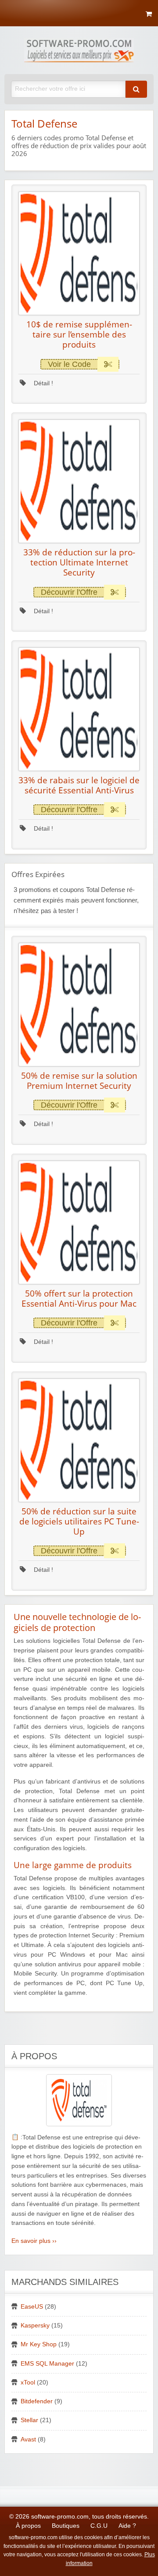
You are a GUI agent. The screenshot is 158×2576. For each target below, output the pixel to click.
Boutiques (66, 2526)
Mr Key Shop (39, 2344)
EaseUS (32, 2307)
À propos (28, 2526)
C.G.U (99, 2526)
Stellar (29, 2420)
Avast (28, 2439)
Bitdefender (37, 2401)
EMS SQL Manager (47, 2364)
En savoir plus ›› (34, 2241)
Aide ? (127, 2526)
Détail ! (43, 383)
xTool (28, 2382)
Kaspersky (35, 2326)
